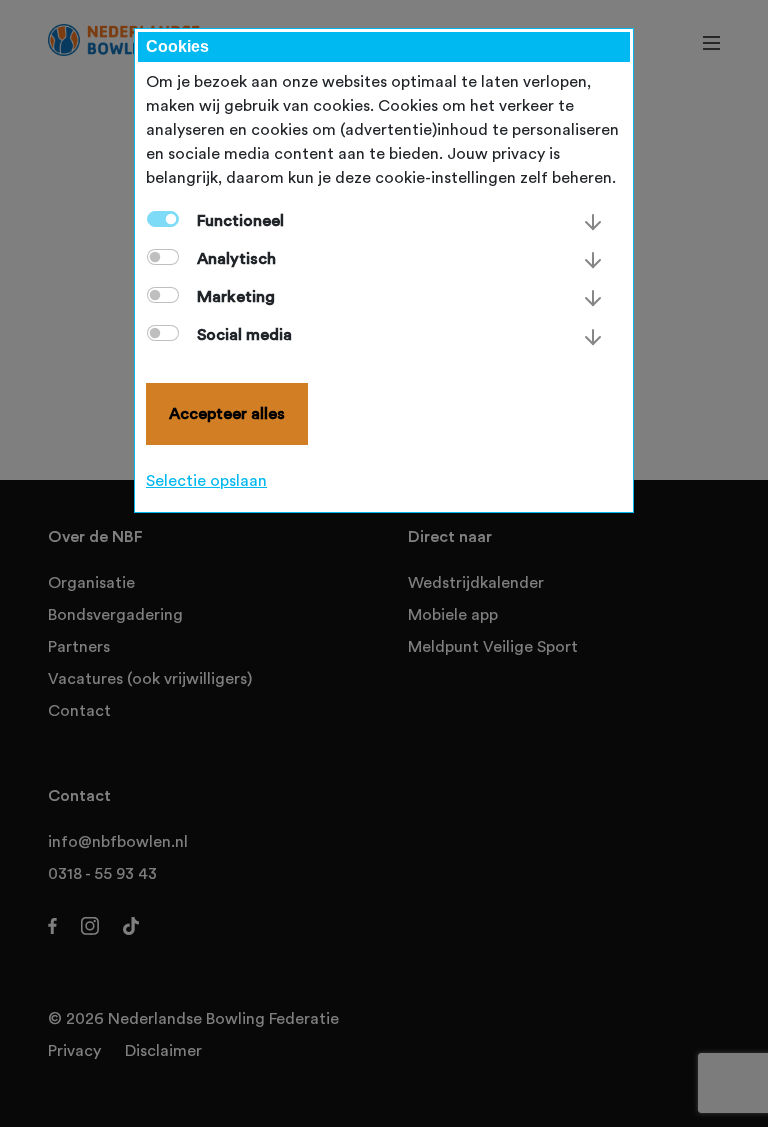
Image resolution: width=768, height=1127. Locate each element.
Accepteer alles (227, 414)
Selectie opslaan (206, 481)
